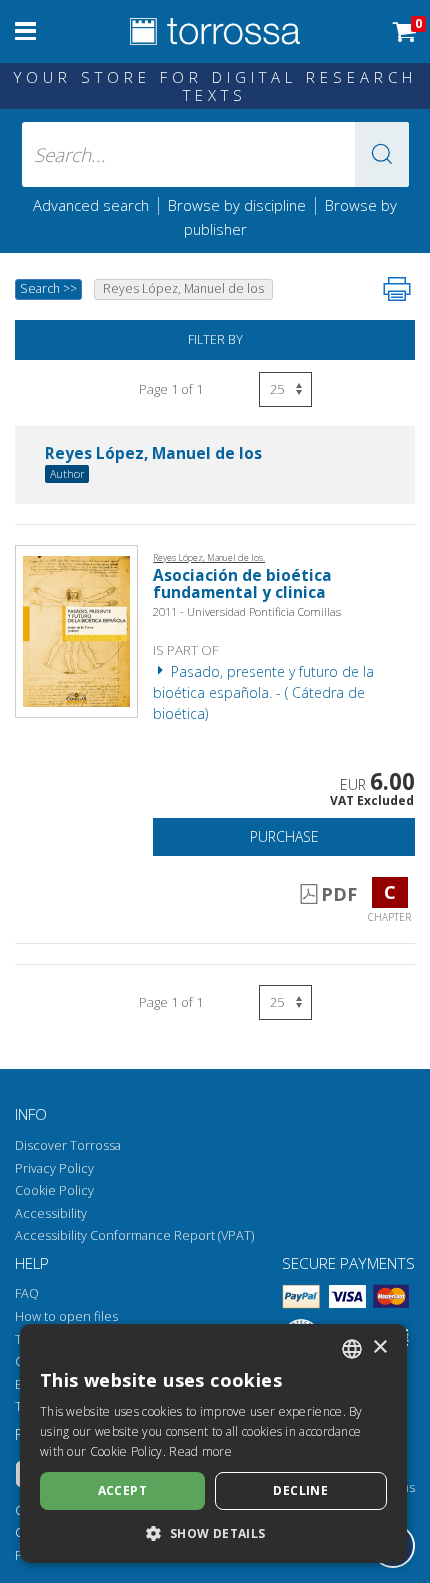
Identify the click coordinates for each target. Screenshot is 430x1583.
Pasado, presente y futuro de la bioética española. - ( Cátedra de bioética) (263, 692)
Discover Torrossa (68, 1145)
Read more (200, 1451)
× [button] (379, 1347)
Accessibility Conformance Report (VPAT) (134, 1235)
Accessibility (51, 1213)
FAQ (27, 1293)
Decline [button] (300, 1490)
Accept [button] (122, 1490)
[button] (382, 154)
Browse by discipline (237, 205)
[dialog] (213, 1443)
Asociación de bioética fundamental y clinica (242, 584)
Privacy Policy (54, 1168)
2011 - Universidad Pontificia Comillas (247, 611)
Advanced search (91, 205)
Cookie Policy (54, 1190)
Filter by (215, 339)
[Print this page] (397, 289)
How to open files (66, 1316)
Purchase (284, 836)
